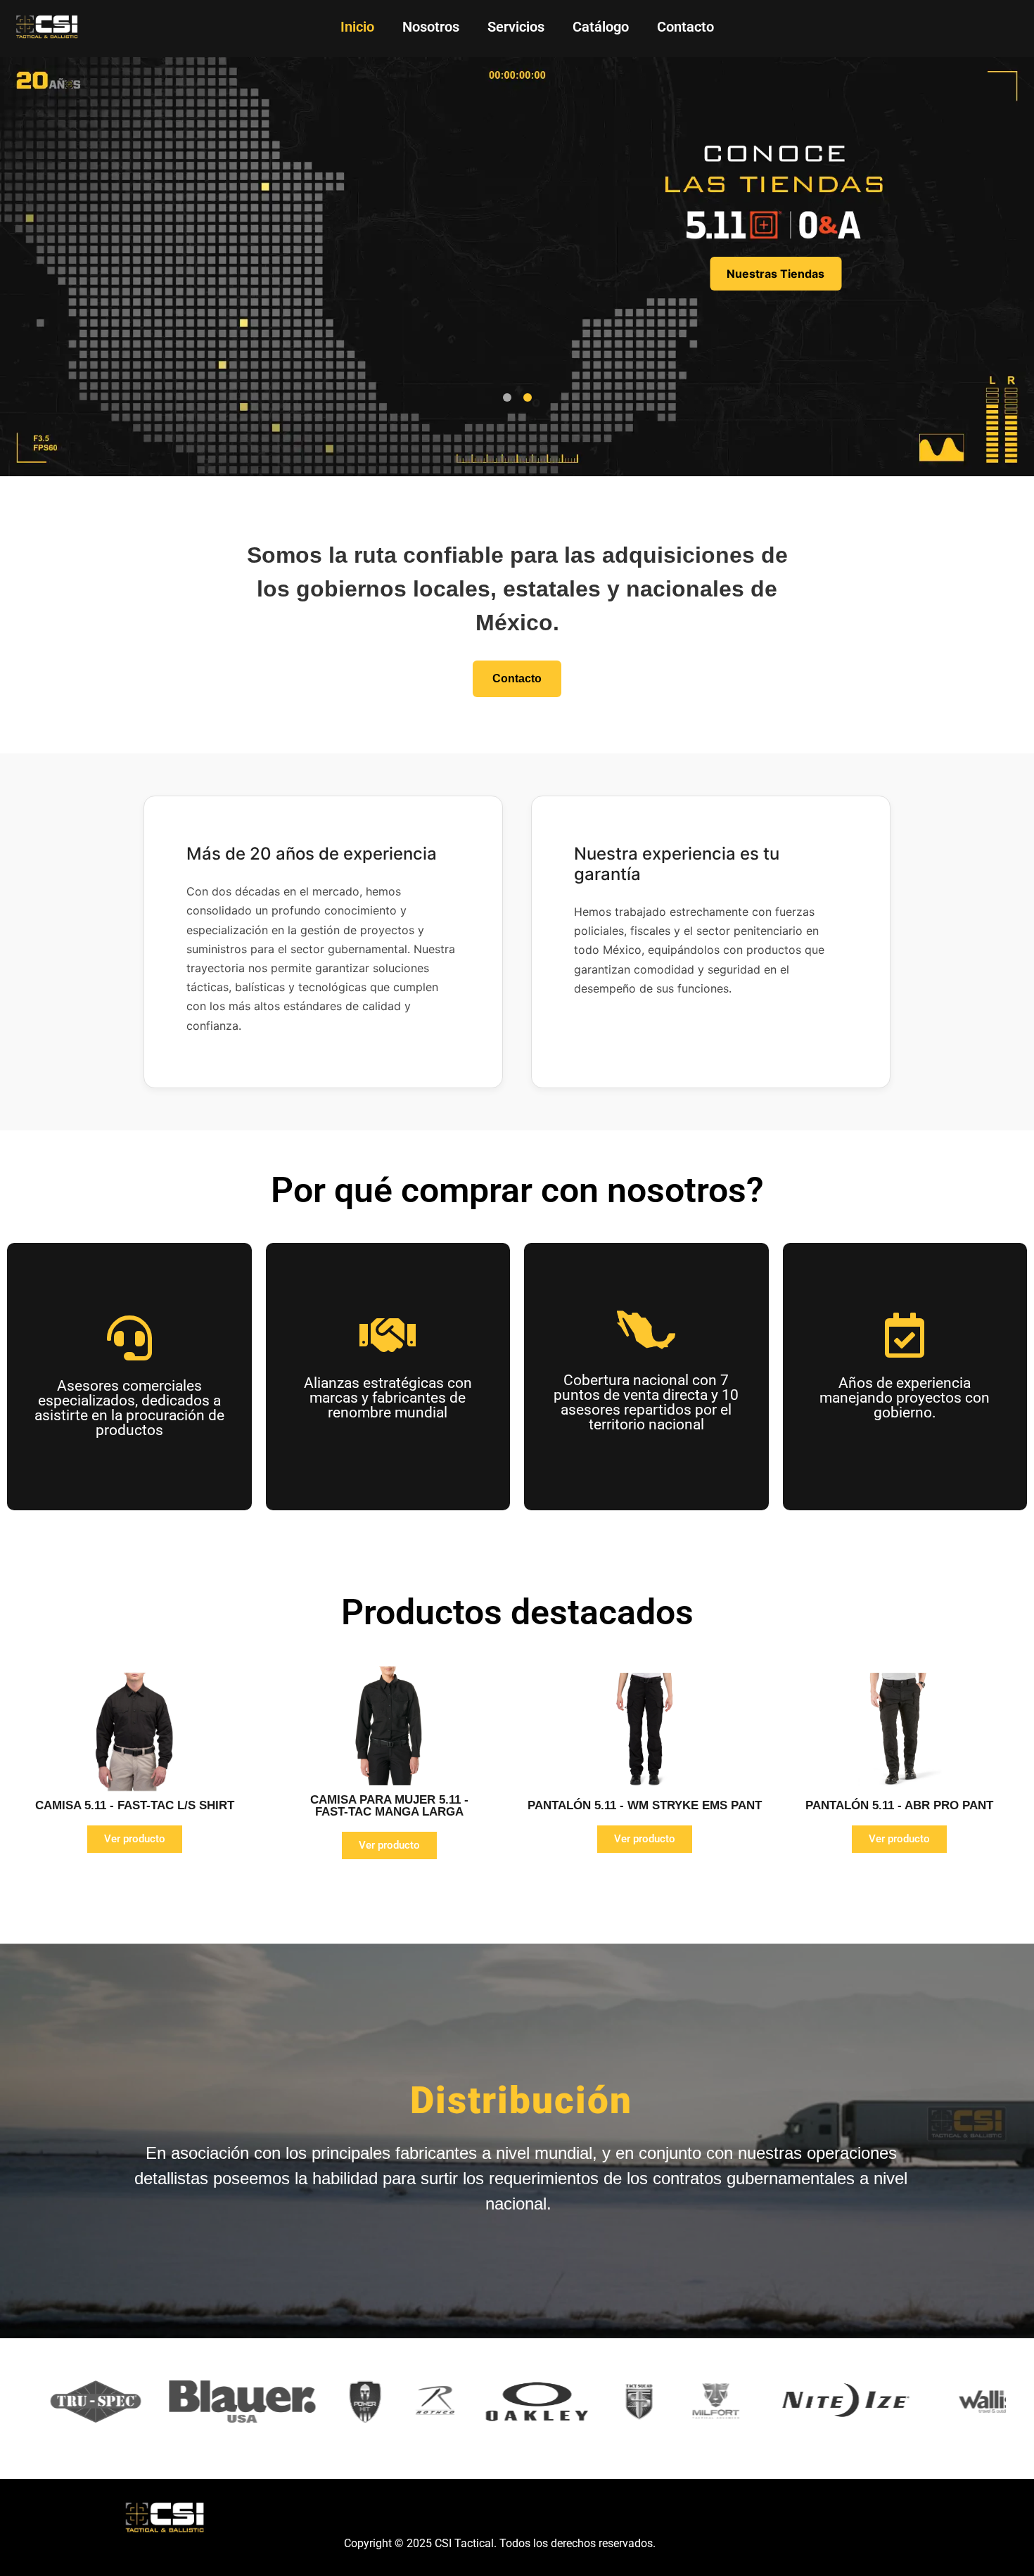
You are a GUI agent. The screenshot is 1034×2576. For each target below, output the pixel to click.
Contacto (685, 27)
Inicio (357, 27)
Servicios (516, 27)
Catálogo (601, 27)
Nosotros (431, 27)
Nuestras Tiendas (775, 274)
